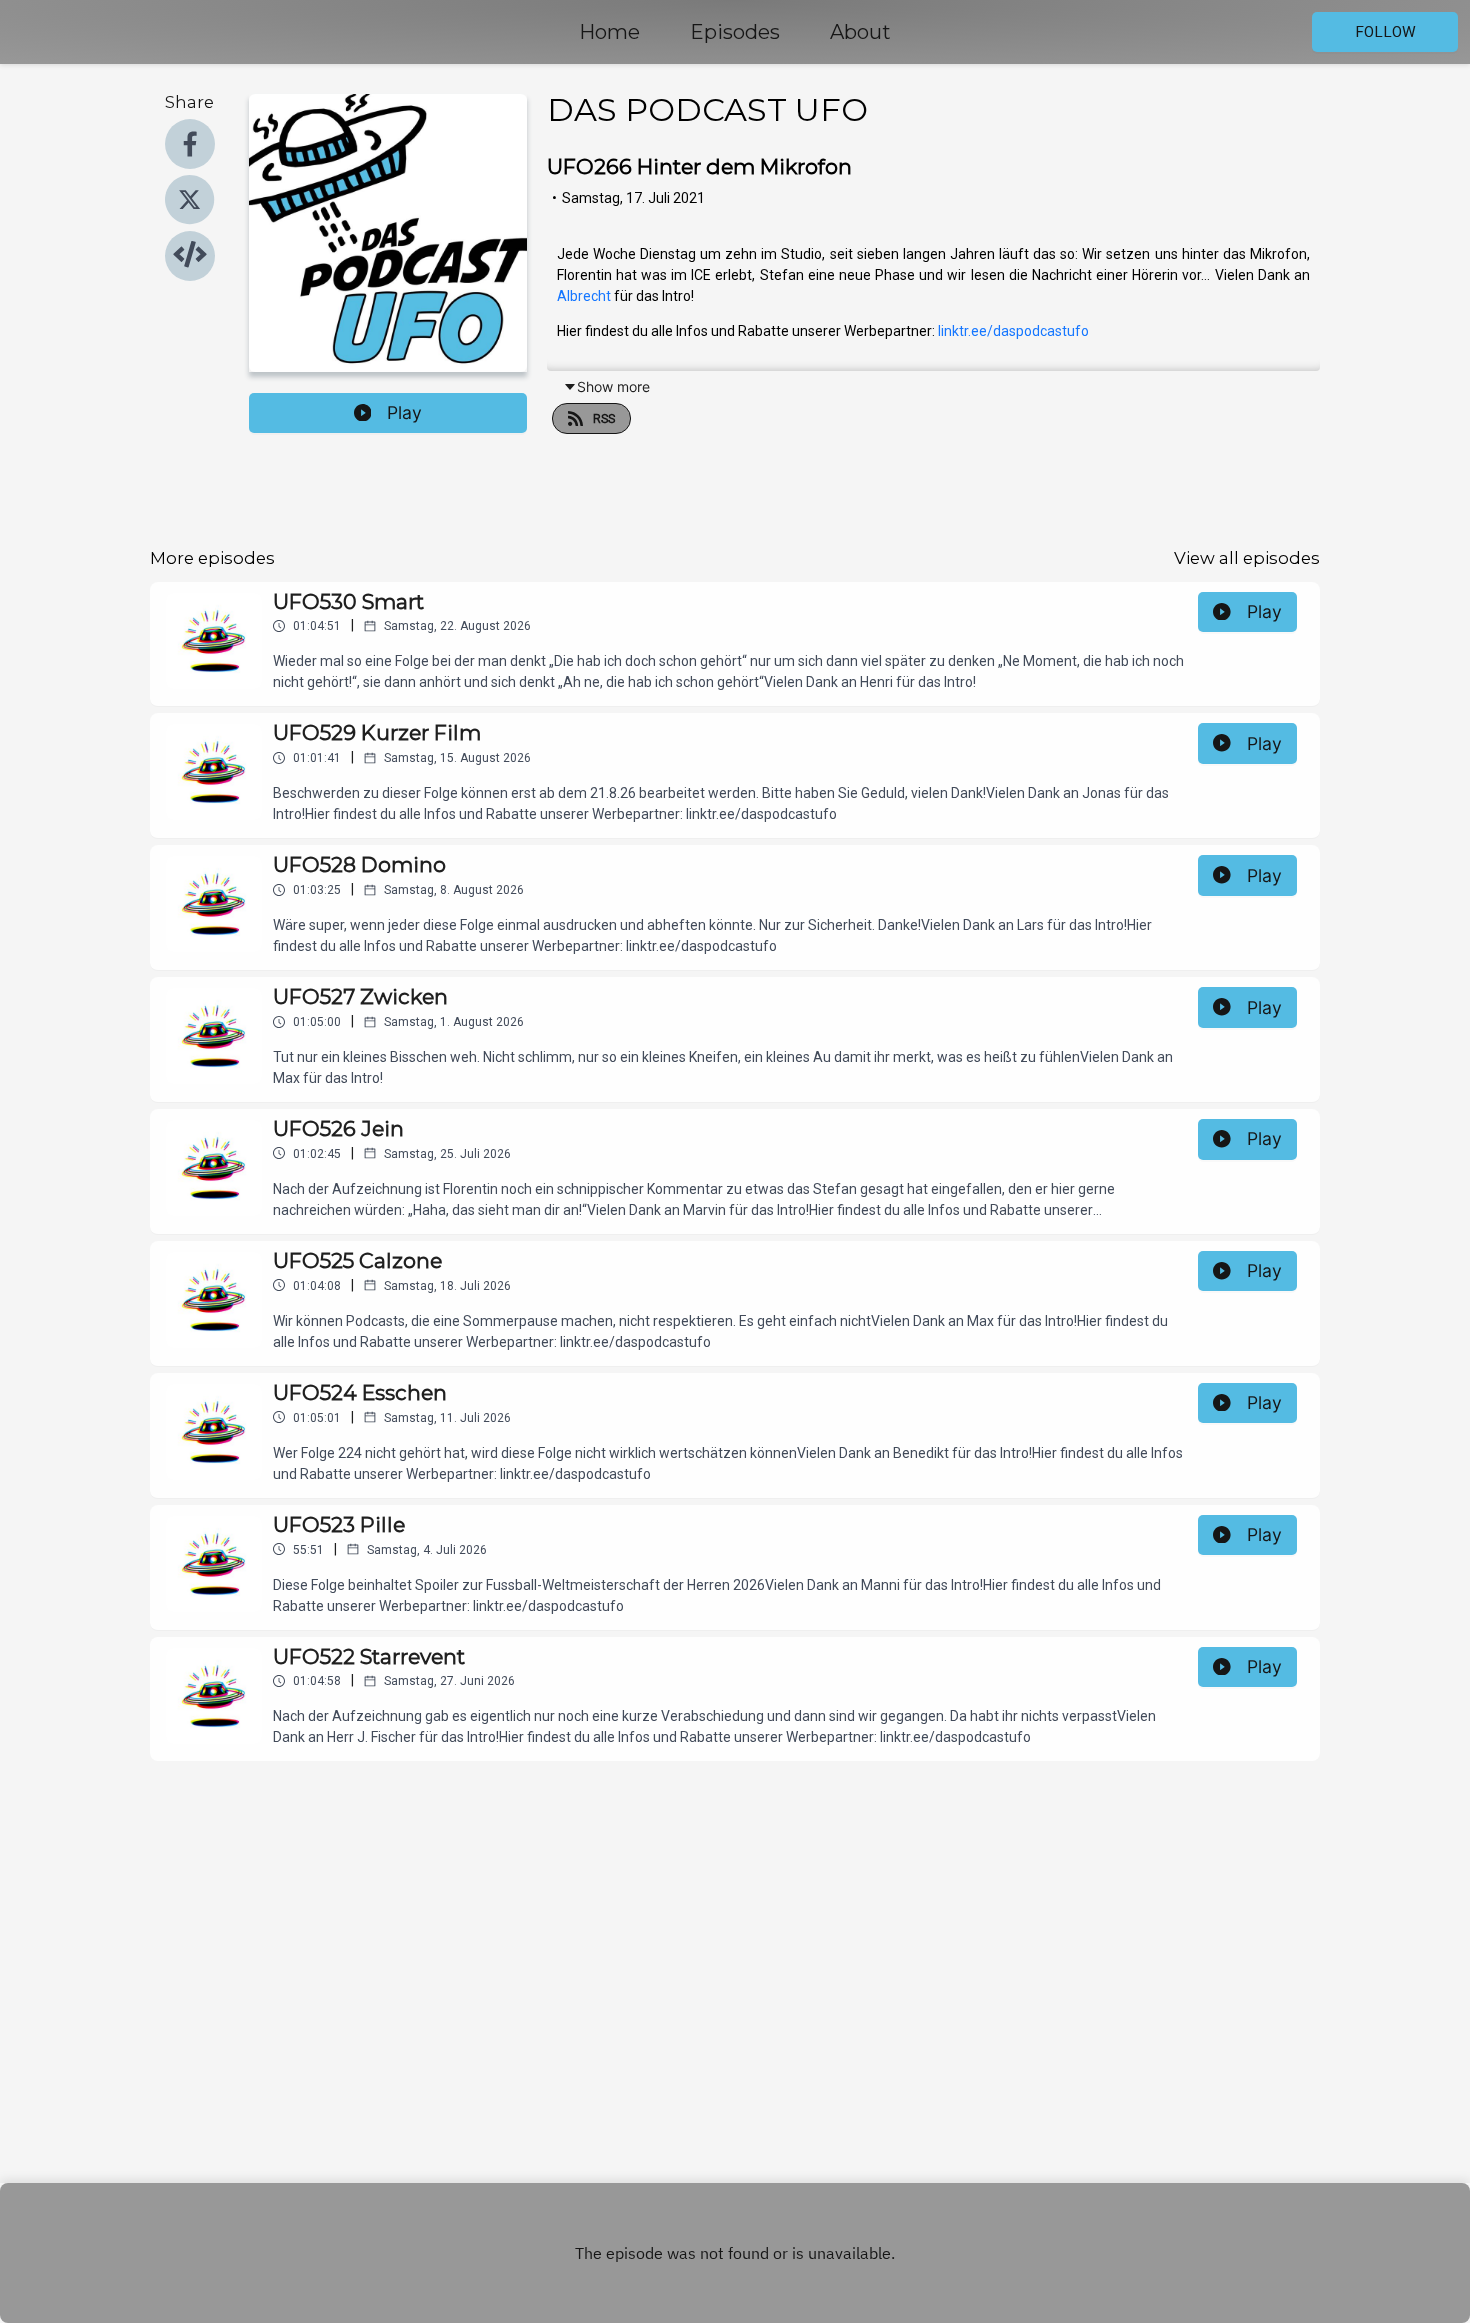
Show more (613, 386)
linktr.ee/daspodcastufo (1013, 331)
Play (404, 412)
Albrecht (584, 296)
